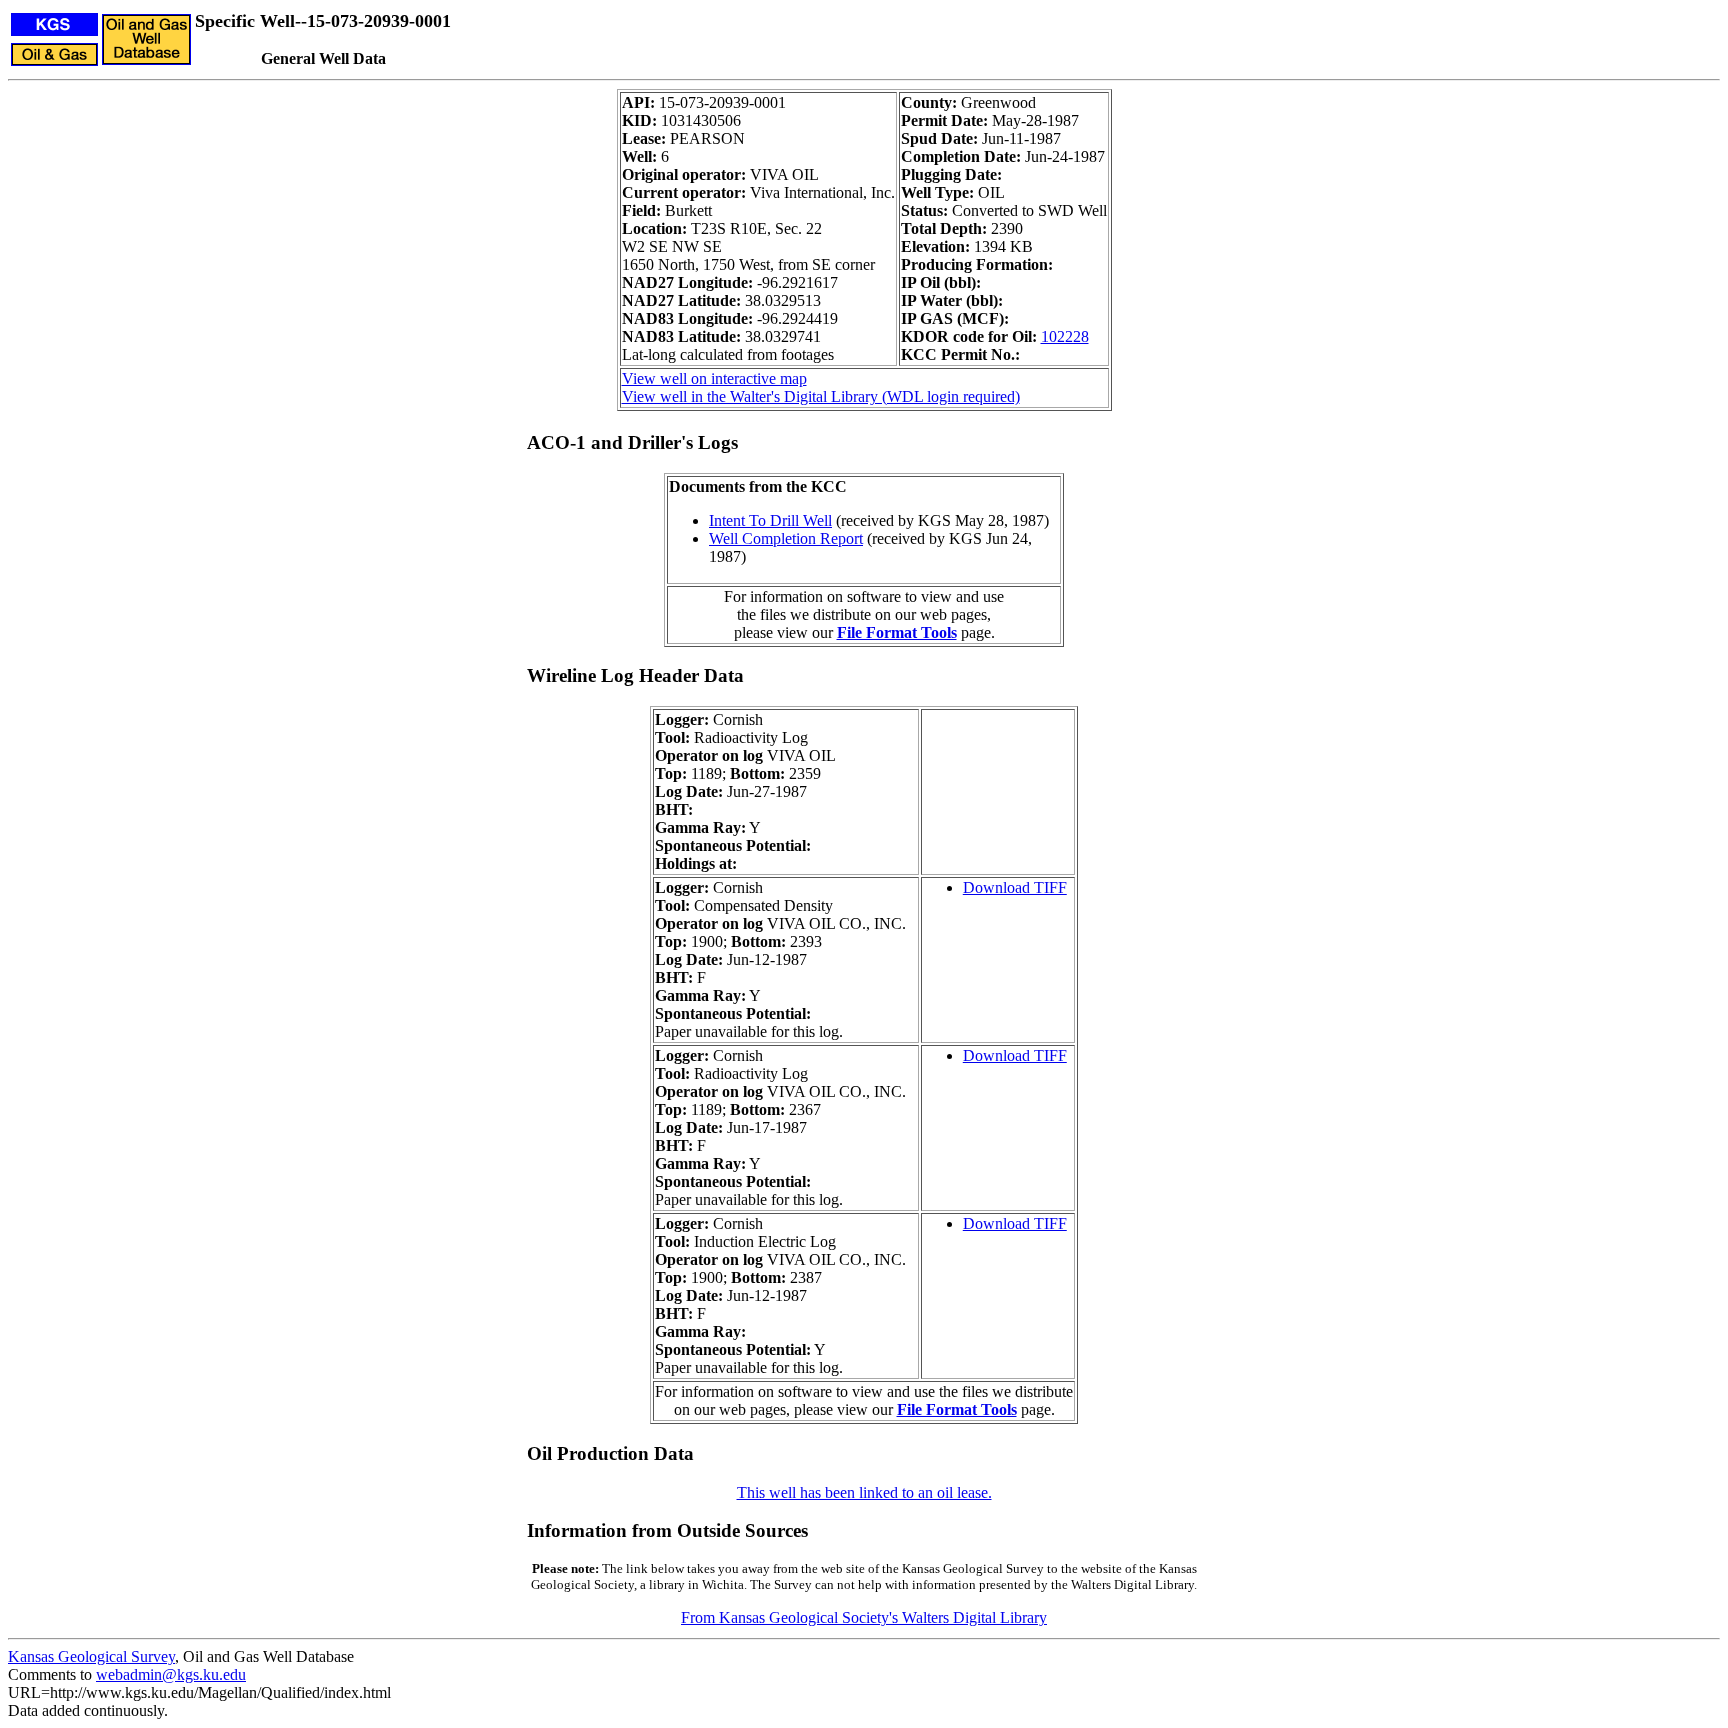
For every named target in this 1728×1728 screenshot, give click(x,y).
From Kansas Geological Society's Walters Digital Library (864, 1617)
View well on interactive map (714, 378)
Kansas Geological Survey (91, 1656)
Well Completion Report (786, 538)
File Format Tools (897, 632)
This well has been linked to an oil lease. (864, 1492)
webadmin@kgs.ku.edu (171, 1674)
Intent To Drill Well (770, 520)
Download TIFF (1015, 887)
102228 (1065, 336)
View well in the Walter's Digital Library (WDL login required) (821, 396)
